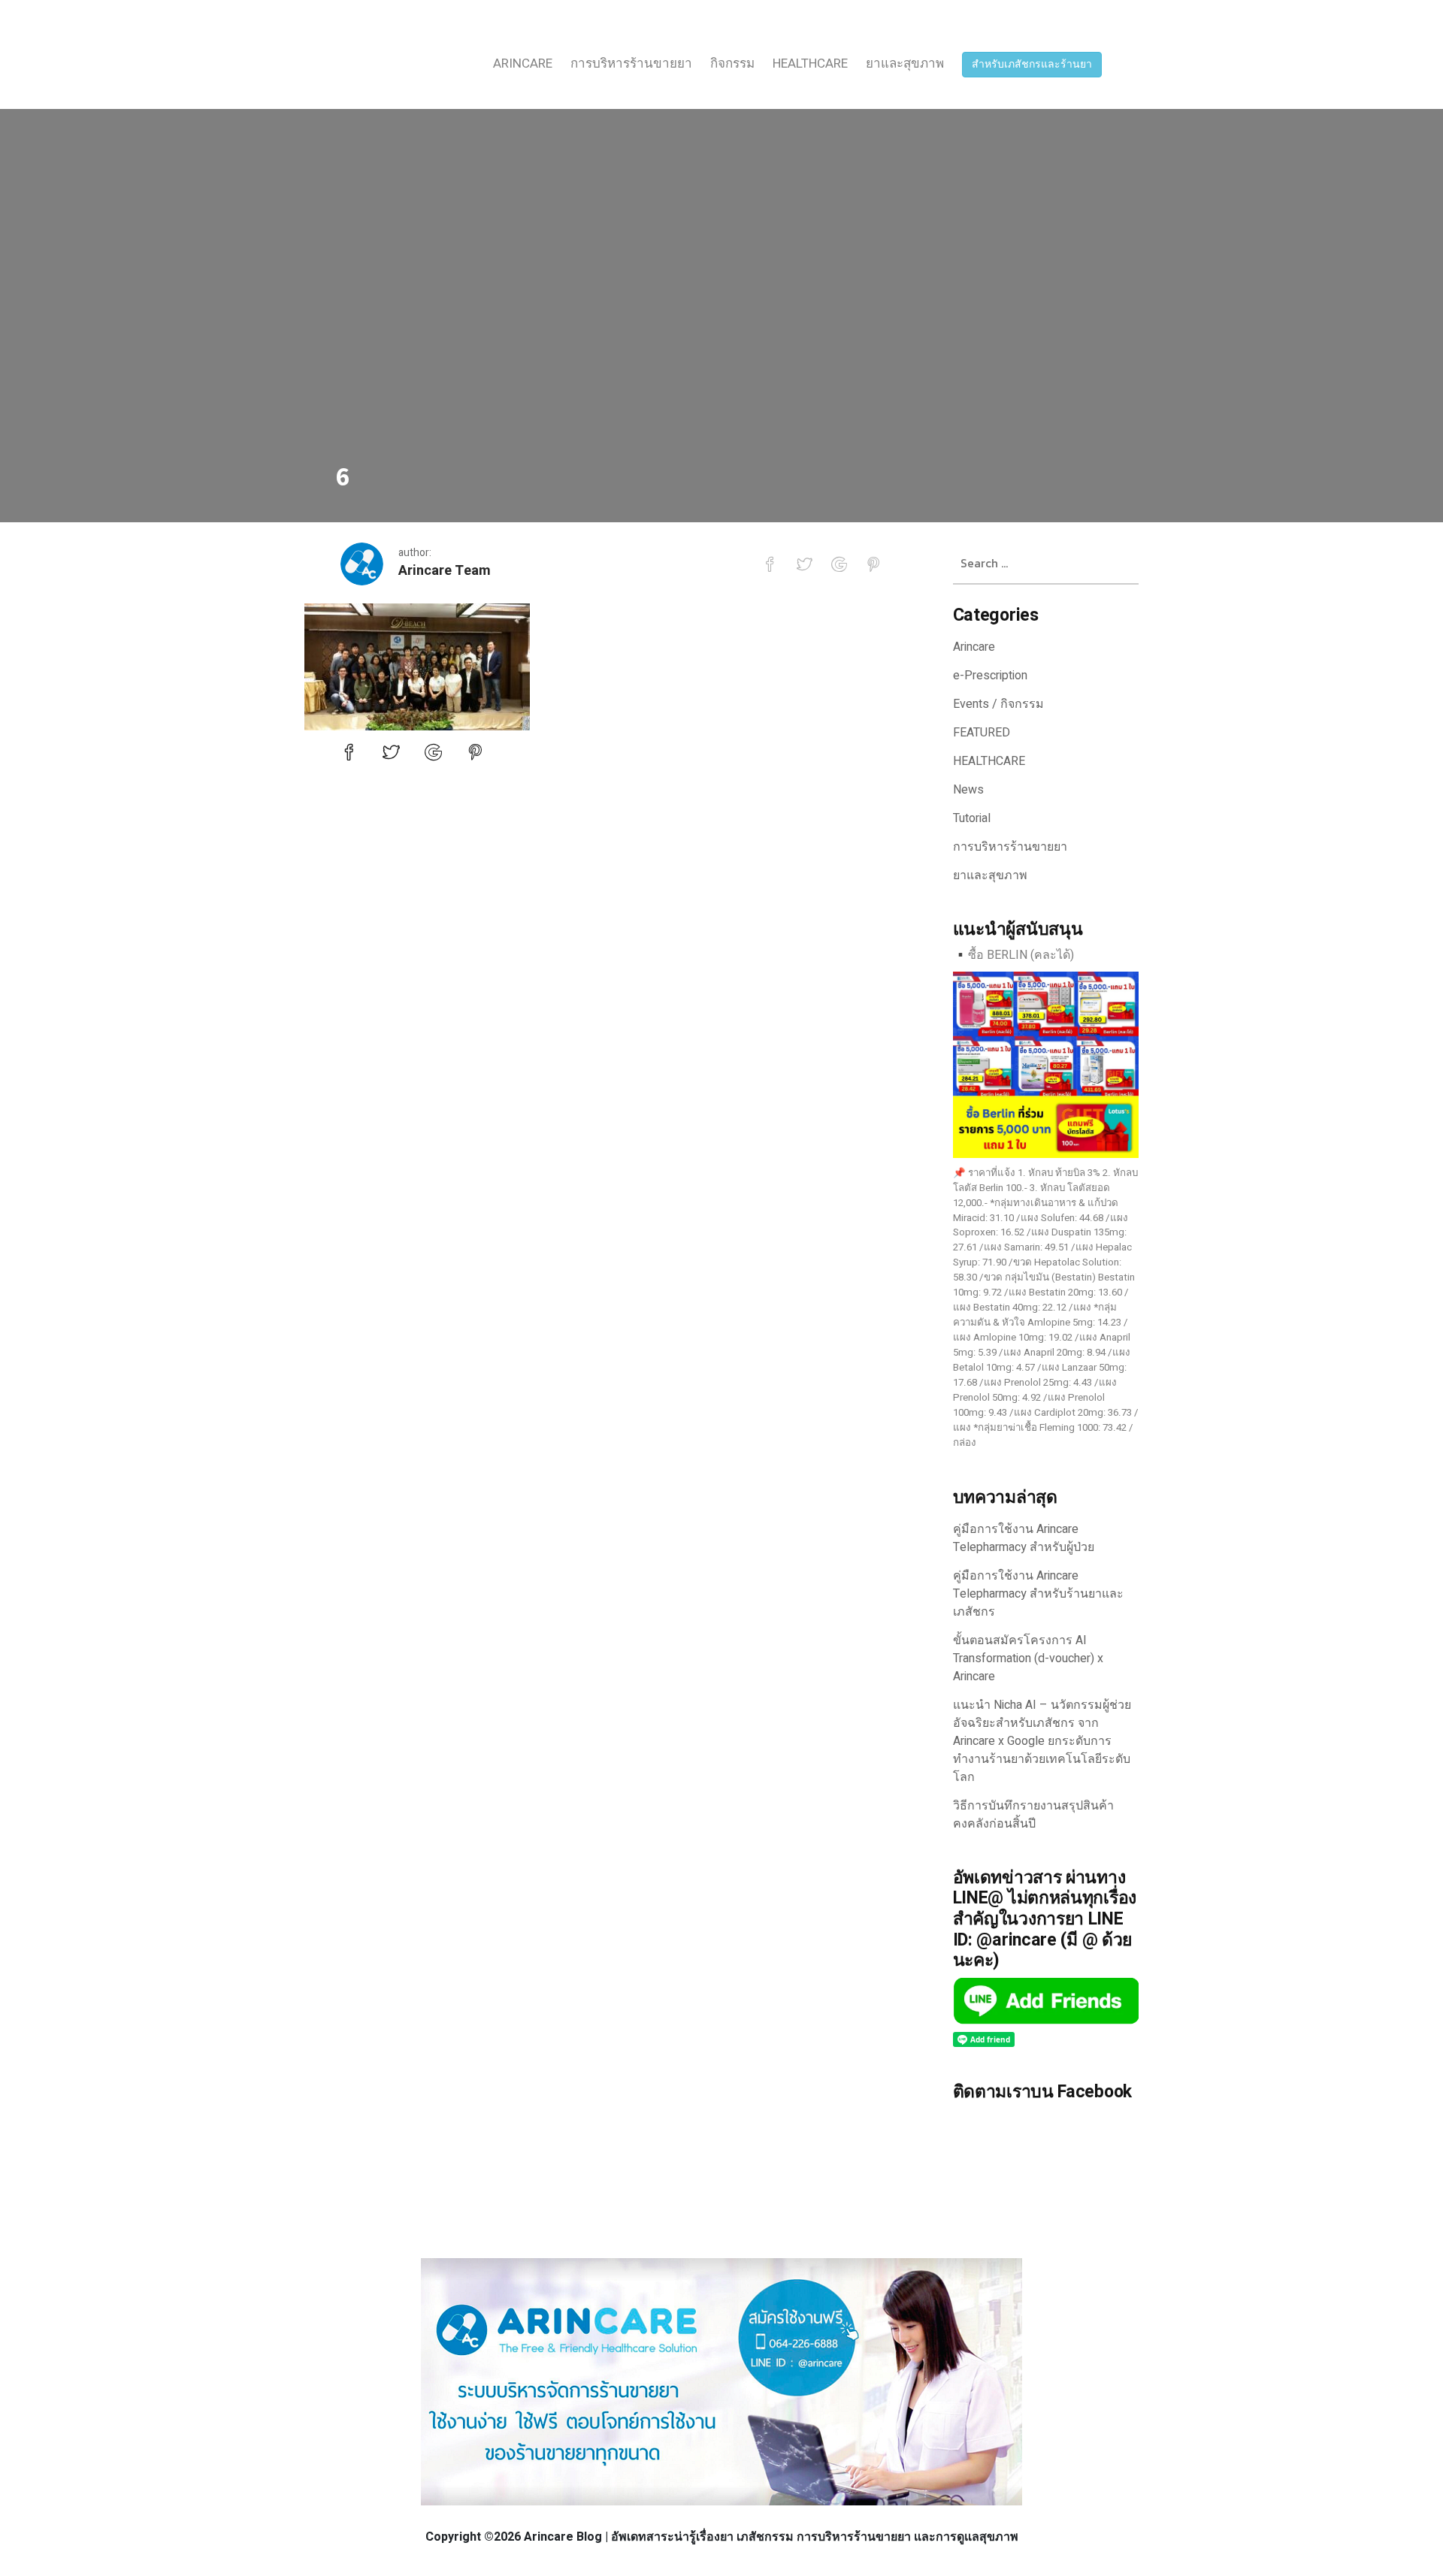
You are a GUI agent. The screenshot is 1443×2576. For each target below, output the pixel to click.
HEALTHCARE (810, 63)
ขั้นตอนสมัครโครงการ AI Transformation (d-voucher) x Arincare (1028, 1658)
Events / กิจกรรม (998, 704)
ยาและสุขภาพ (905, 63)
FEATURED (982, 733)
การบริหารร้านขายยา (631, 63)
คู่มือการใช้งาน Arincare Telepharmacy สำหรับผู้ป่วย (1024, 1538)
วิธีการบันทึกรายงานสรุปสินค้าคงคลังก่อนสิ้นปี (1033, 1815)
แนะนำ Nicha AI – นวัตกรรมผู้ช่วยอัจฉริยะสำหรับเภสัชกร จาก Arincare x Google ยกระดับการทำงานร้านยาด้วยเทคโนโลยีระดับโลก (1042, 1741)
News (968, 790)
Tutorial (972, 818)
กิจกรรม (732, 63)
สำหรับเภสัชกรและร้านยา (1032, 64)
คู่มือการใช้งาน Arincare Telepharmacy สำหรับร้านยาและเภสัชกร (1038, 1594)
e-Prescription (990, 676)
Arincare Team (445, 571)
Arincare (523, 63)
